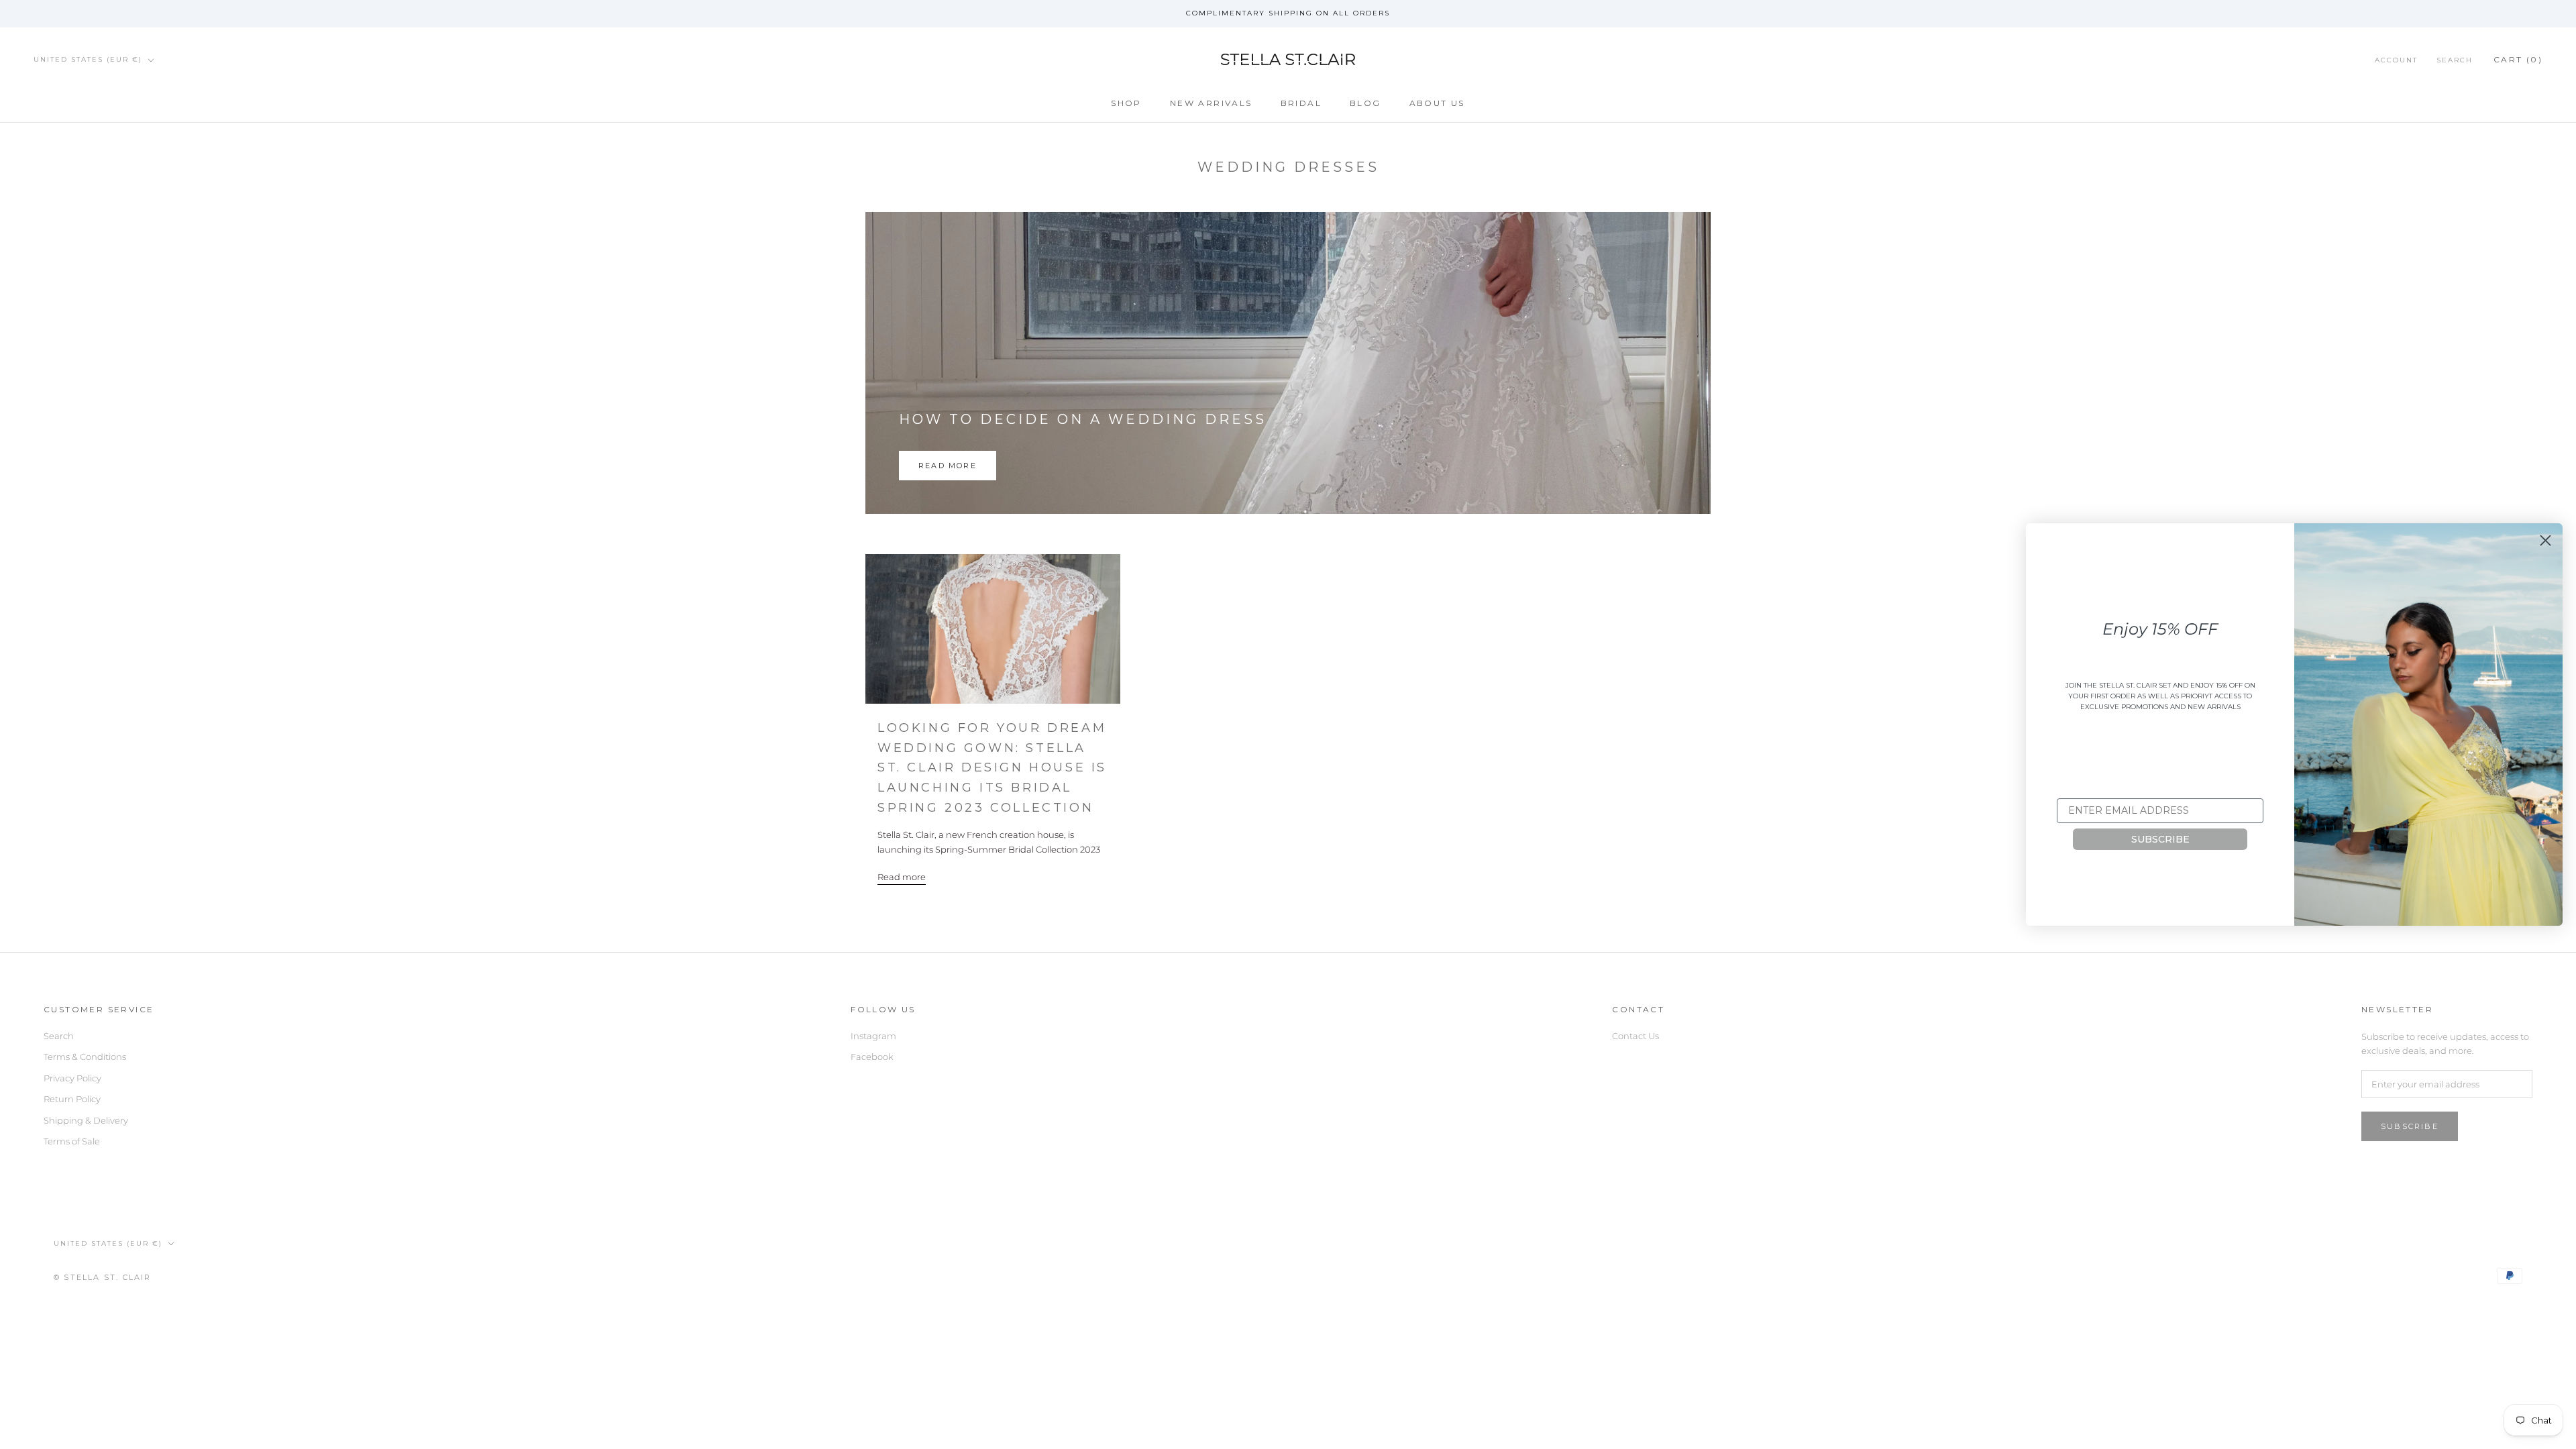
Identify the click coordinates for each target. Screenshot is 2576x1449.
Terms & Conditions (85, 1057)
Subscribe (2410, 1126)
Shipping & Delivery (86, 1120)
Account (2396, 60)
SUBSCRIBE (2160, 839)
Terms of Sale (72, 1141)
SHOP (1126, 103)
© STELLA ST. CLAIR (103, 1277)
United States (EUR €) (88, 59)
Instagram (873, 1036)
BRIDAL (1301, 103)
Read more (948, 466)
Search (2455, 60)
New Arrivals (1211, 103)
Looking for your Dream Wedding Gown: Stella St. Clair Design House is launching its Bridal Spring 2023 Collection (992, 768)
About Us (1437, 103)
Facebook (872, 1057)
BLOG (1365, 103)
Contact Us (1635, 1036)
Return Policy (72, 1099)
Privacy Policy (72, 1078)
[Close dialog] (2545, 540)
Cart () (2518, 59)
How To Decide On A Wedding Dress (1083, 419)
